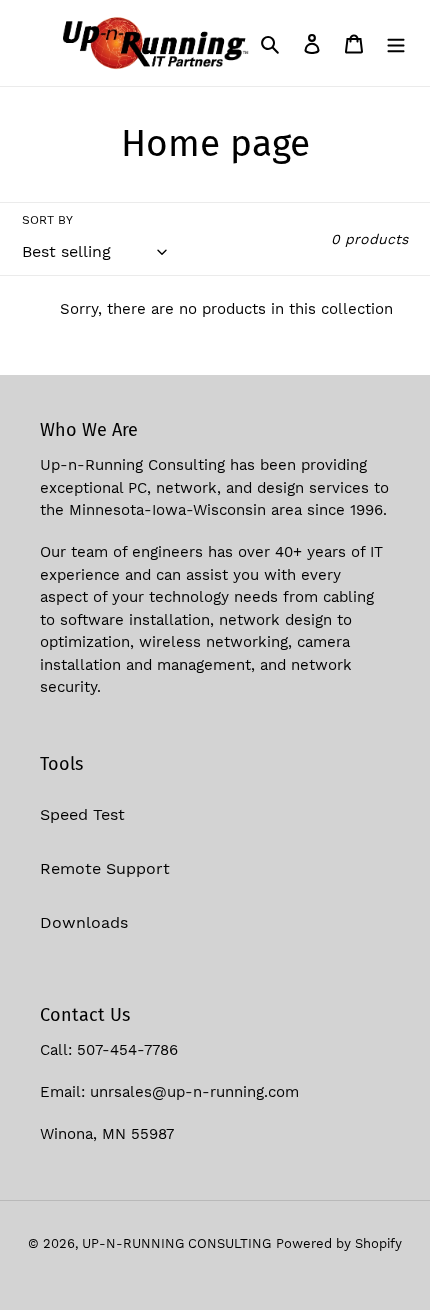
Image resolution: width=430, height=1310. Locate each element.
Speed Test (82, 814)
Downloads (84, 922)
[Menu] (396, 43)
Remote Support (105, 868)
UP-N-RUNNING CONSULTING (176, 1243)
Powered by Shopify (339, 1243)
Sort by (47, 220)
